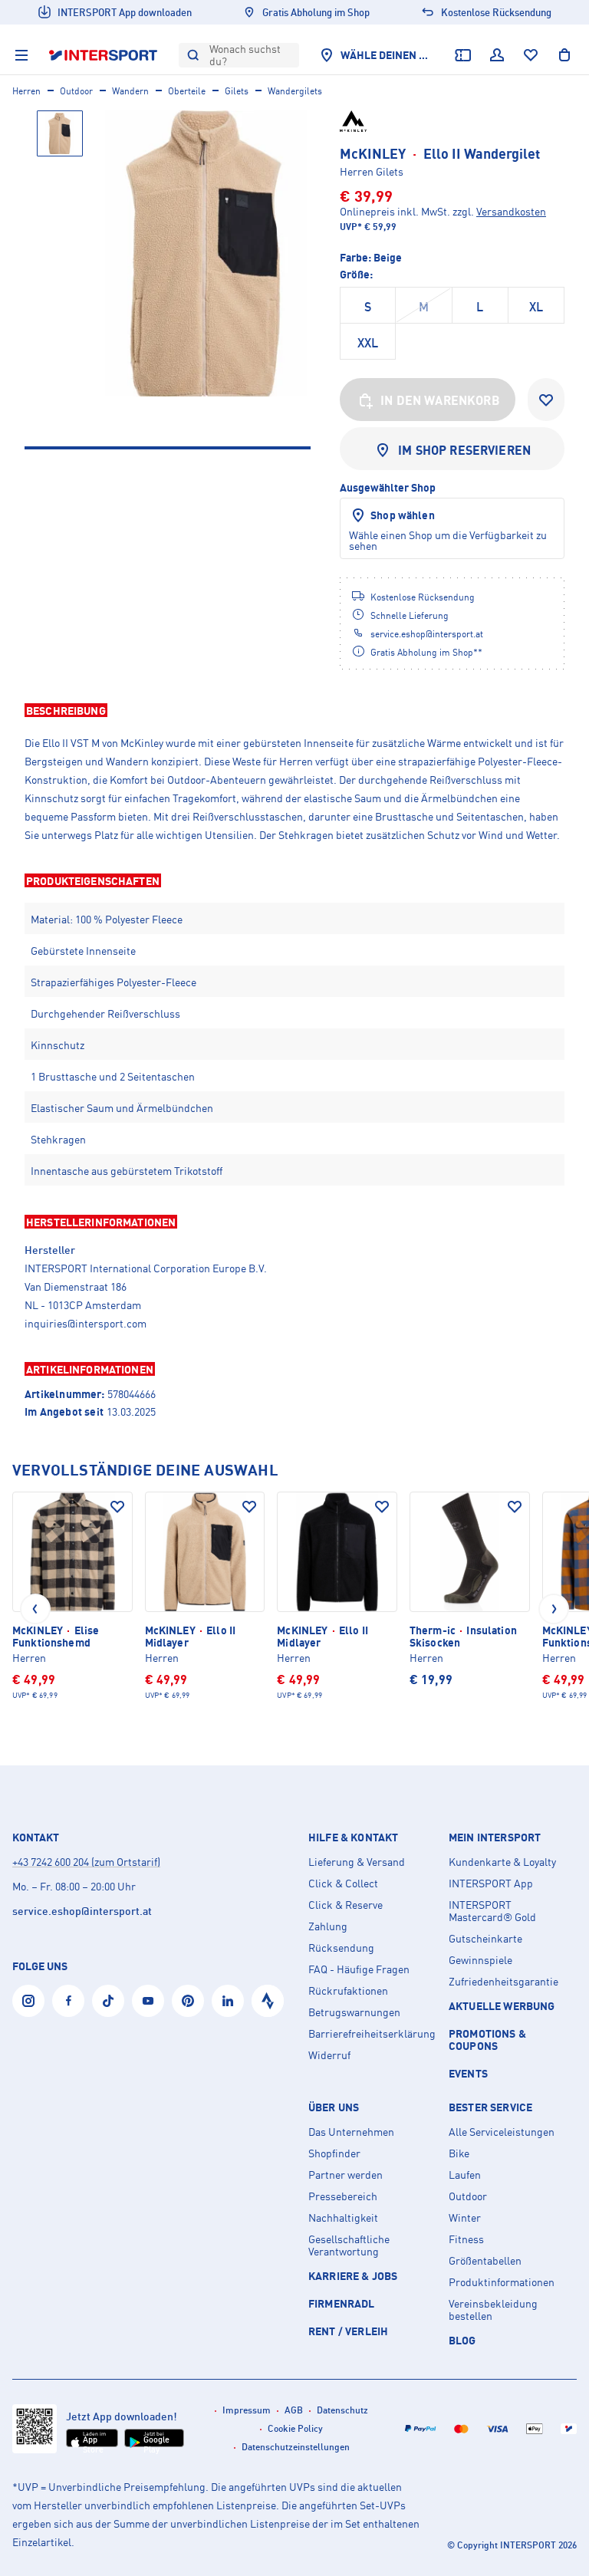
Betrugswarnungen (354, 2012)
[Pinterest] (188, 2001)
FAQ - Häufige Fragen (359, 1969)
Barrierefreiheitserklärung (372, 2034)
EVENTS (468, 2073)
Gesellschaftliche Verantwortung (349, 2245)
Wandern (130, 91)
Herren (26, 91)
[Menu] (21, 55)
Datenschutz (342, 2410)
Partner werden (346, 2175)
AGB (294, 2410)
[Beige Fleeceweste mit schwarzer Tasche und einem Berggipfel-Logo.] (206, 253)
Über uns (334, 2107)
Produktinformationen (502, 2282)
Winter (465, 2218)
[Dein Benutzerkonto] (497, 55)
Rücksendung (341, 1948)
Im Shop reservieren (464, 450)
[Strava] (268, 2001)
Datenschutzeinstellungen (296, 2447)
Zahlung (328, 1926)
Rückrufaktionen (348, 1991)
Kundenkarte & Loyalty (502, 1862)
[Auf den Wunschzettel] (117, 1507)
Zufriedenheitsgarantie (503, 1982)
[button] (294, 710)
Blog (462, 2340)
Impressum (247, 2410)
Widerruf (329, 2055)
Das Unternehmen (351, 2132)
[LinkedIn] (228, 2001)
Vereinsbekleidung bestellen (493, 2310)
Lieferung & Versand (357, 1862)
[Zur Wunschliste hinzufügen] (546, 400)
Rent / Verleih (348, 2331)
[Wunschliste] (531, 55)
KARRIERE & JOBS (353, 2276)
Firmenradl (342, 2303)
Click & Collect (343, 1883)
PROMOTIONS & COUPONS (487, 2040)
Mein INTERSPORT (495, 1837)
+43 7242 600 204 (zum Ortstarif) (86, 1862)
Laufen (465, 2175)
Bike (459, 2153)
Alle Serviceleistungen (502, 2132)
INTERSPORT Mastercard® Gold (492, 1911)
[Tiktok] (108, 2001)
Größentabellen (485, 2261)
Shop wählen (403, 515)
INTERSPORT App (491, 1883)
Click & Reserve (346, 1905)
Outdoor (76, 91)
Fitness (466, 2239)
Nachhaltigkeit (343, 2218)
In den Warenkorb (440, 400)
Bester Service (490, 2107)
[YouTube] (148, 2001)
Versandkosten (511, 211)
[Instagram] (28, 2001)
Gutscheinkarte (485, 1939)
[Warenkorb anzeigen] (564, 55)
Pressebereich (343, 2196)
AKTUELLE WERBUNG (502, 2006)
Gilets (237, 91)
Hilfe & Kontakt (353, 1837)
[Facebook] (68, 2001)
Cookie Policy (295, 2428)
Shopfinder (334, 2153)
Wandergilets (295, 91)
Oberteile (187, 91)
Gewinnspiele (480, 1960)
